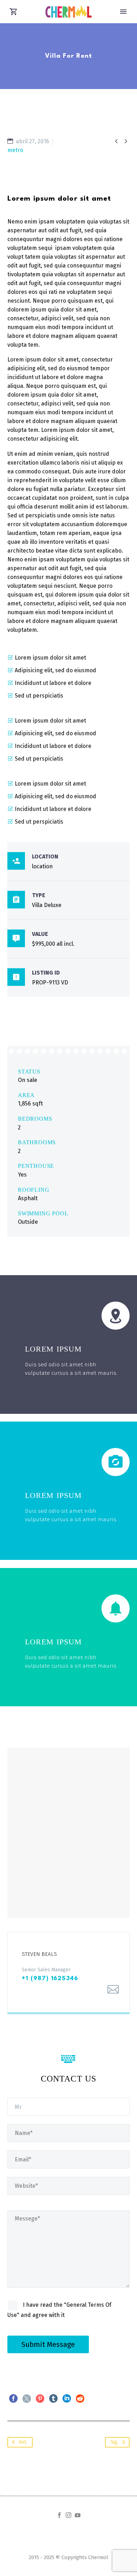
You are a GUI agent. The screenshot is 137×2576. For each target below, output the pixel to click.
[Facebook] (25, 1991)
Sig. (115, 2442)
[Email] (113, 1989)
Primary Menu (123, 12)
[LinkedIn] (48, 1991)
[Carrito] (14, 12)
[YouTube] (78, 2515)
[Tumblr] (53, 2399)
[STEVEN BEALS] (68, 1972)
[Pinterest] (40, 2399)
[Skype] (70, 1991)
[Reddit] (80, 2399)
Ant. (23, 2442)
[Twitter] (27, 2399)
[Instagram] (59, 1991)
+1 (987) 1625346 (50, 1979)
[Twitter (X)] (37, 1991)
